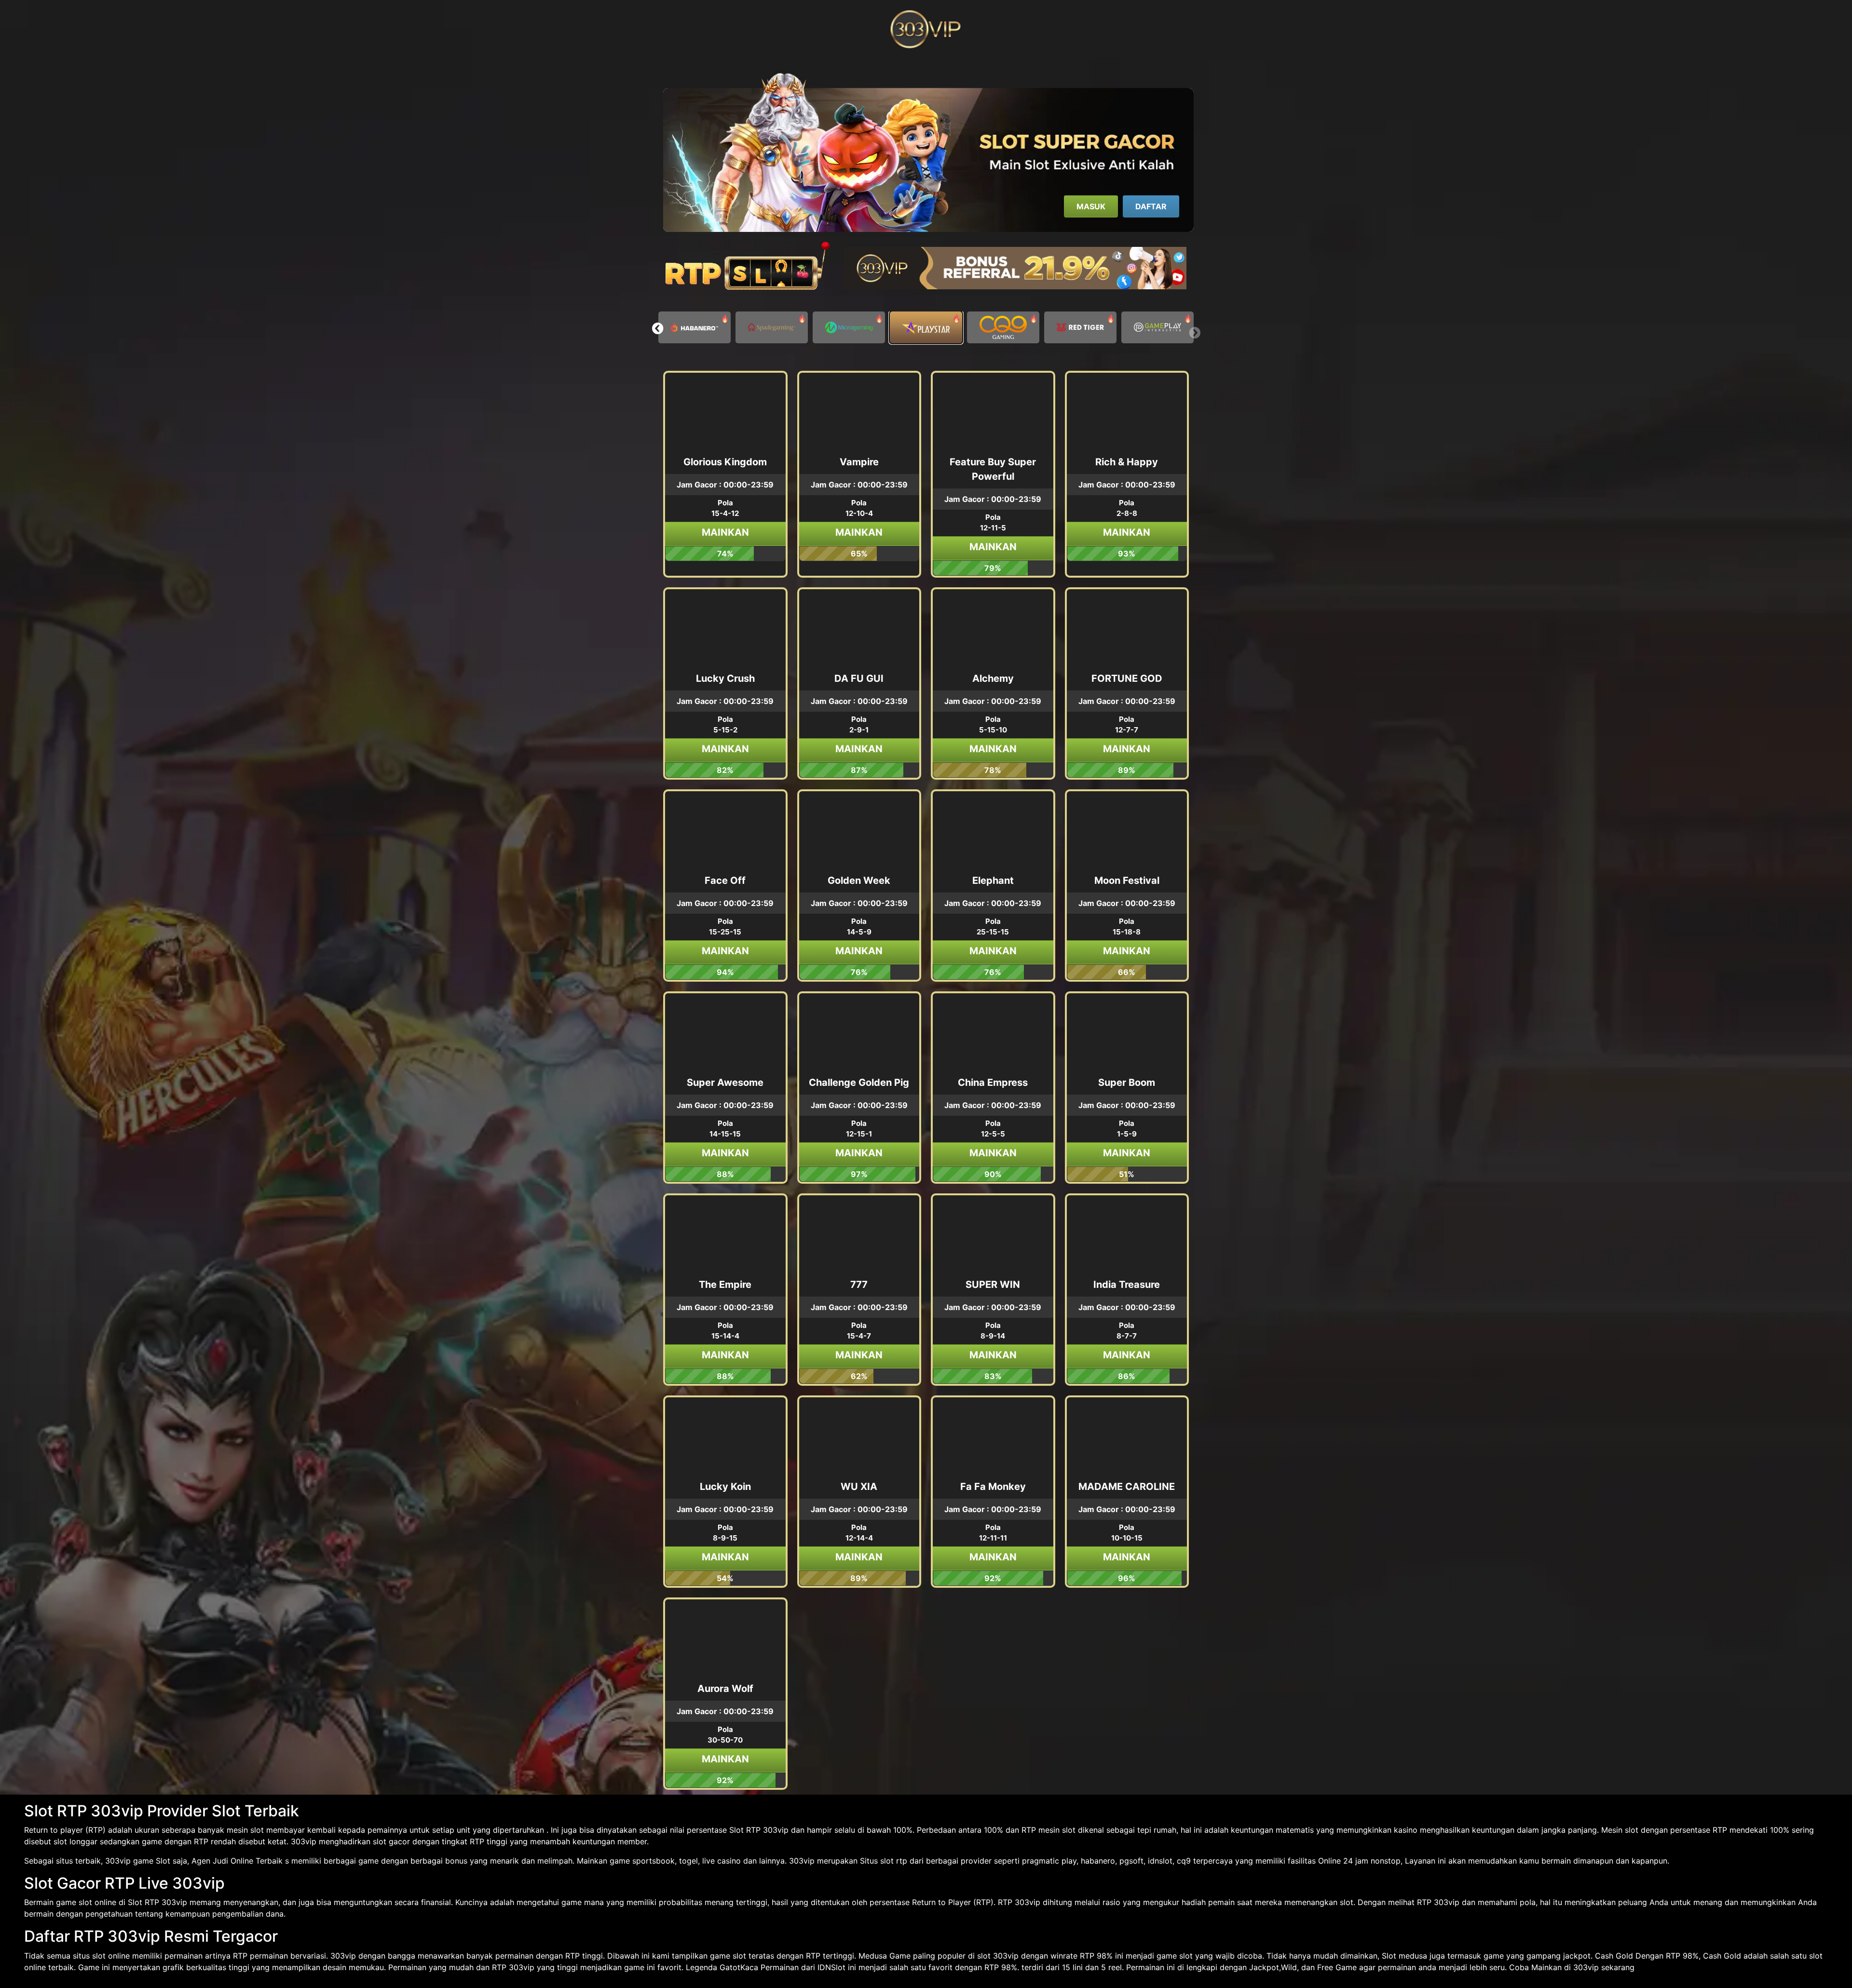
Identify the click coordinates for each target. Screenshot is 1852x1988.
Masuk (1091, 206)
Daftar (1151, 206)
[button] (658, 328)
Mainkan (725, 532)
